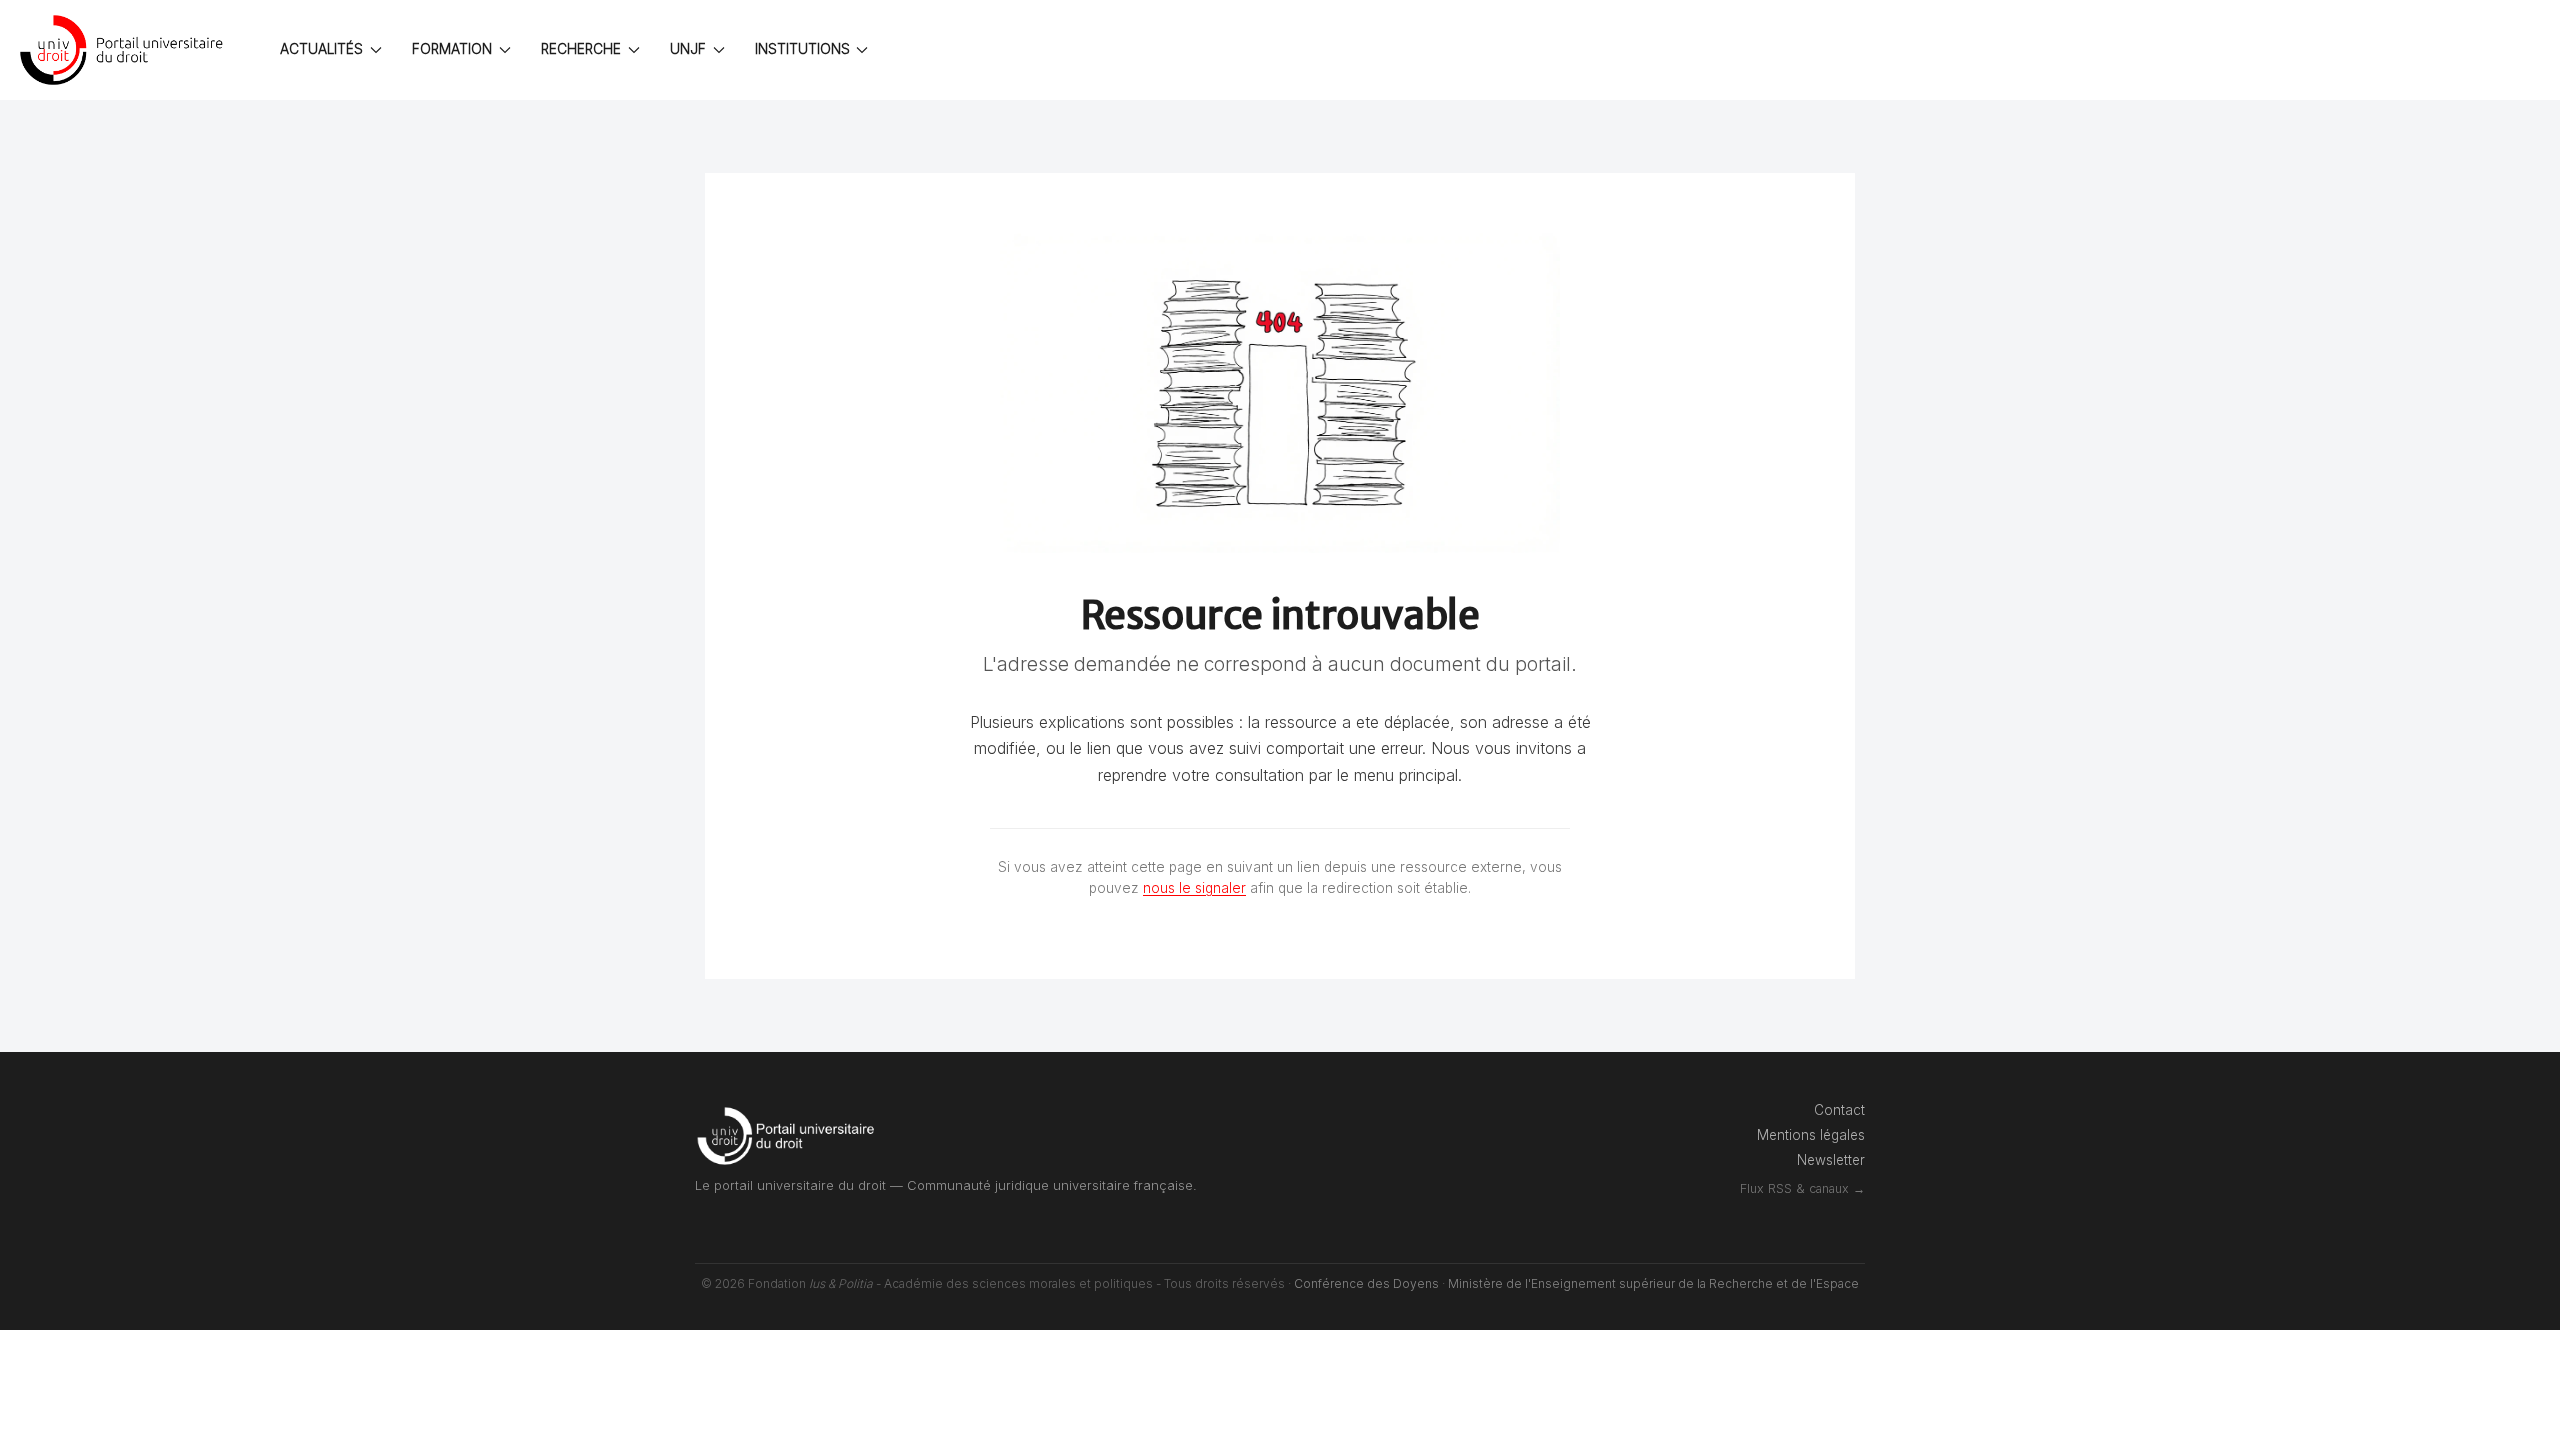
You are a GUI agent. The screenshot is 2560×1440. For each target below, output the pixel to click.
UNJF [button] (688, 49)
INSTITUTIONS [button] (802, 49)
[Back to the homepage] (125, 50)
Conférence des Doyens (1366, 1283)
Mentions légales (1811, 1135)
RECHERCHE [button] (581, 49)
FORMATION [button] (452, 49)
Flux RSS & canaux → (1802, 1188)
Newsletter (1831, 1160)
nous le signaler (1194, 888)
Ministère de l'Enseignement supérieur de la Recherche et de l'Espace (1653, 1283)
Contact (1839, 1110)
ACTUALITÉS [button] (321, 49)
